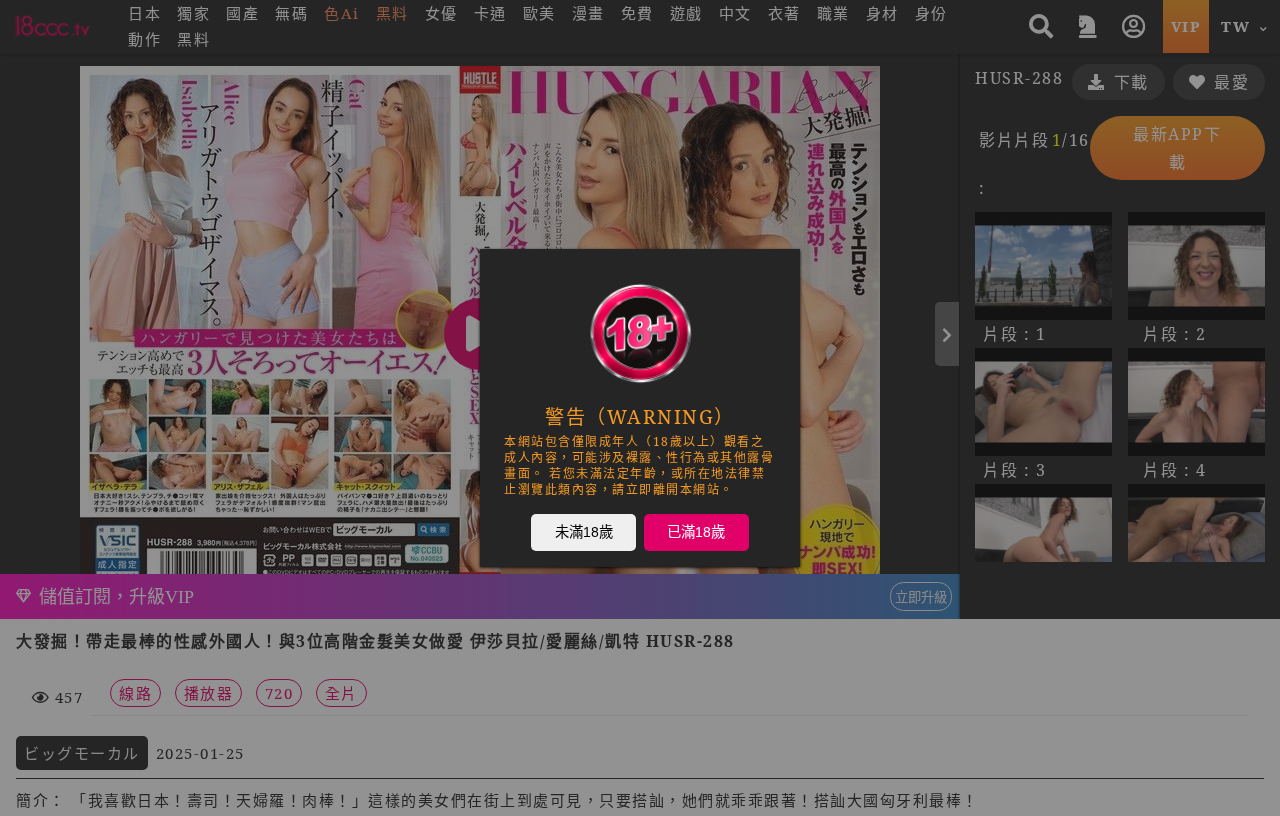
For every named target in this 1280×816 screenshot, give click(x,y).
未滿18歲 (584, 531)
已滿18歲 (696, 531)
